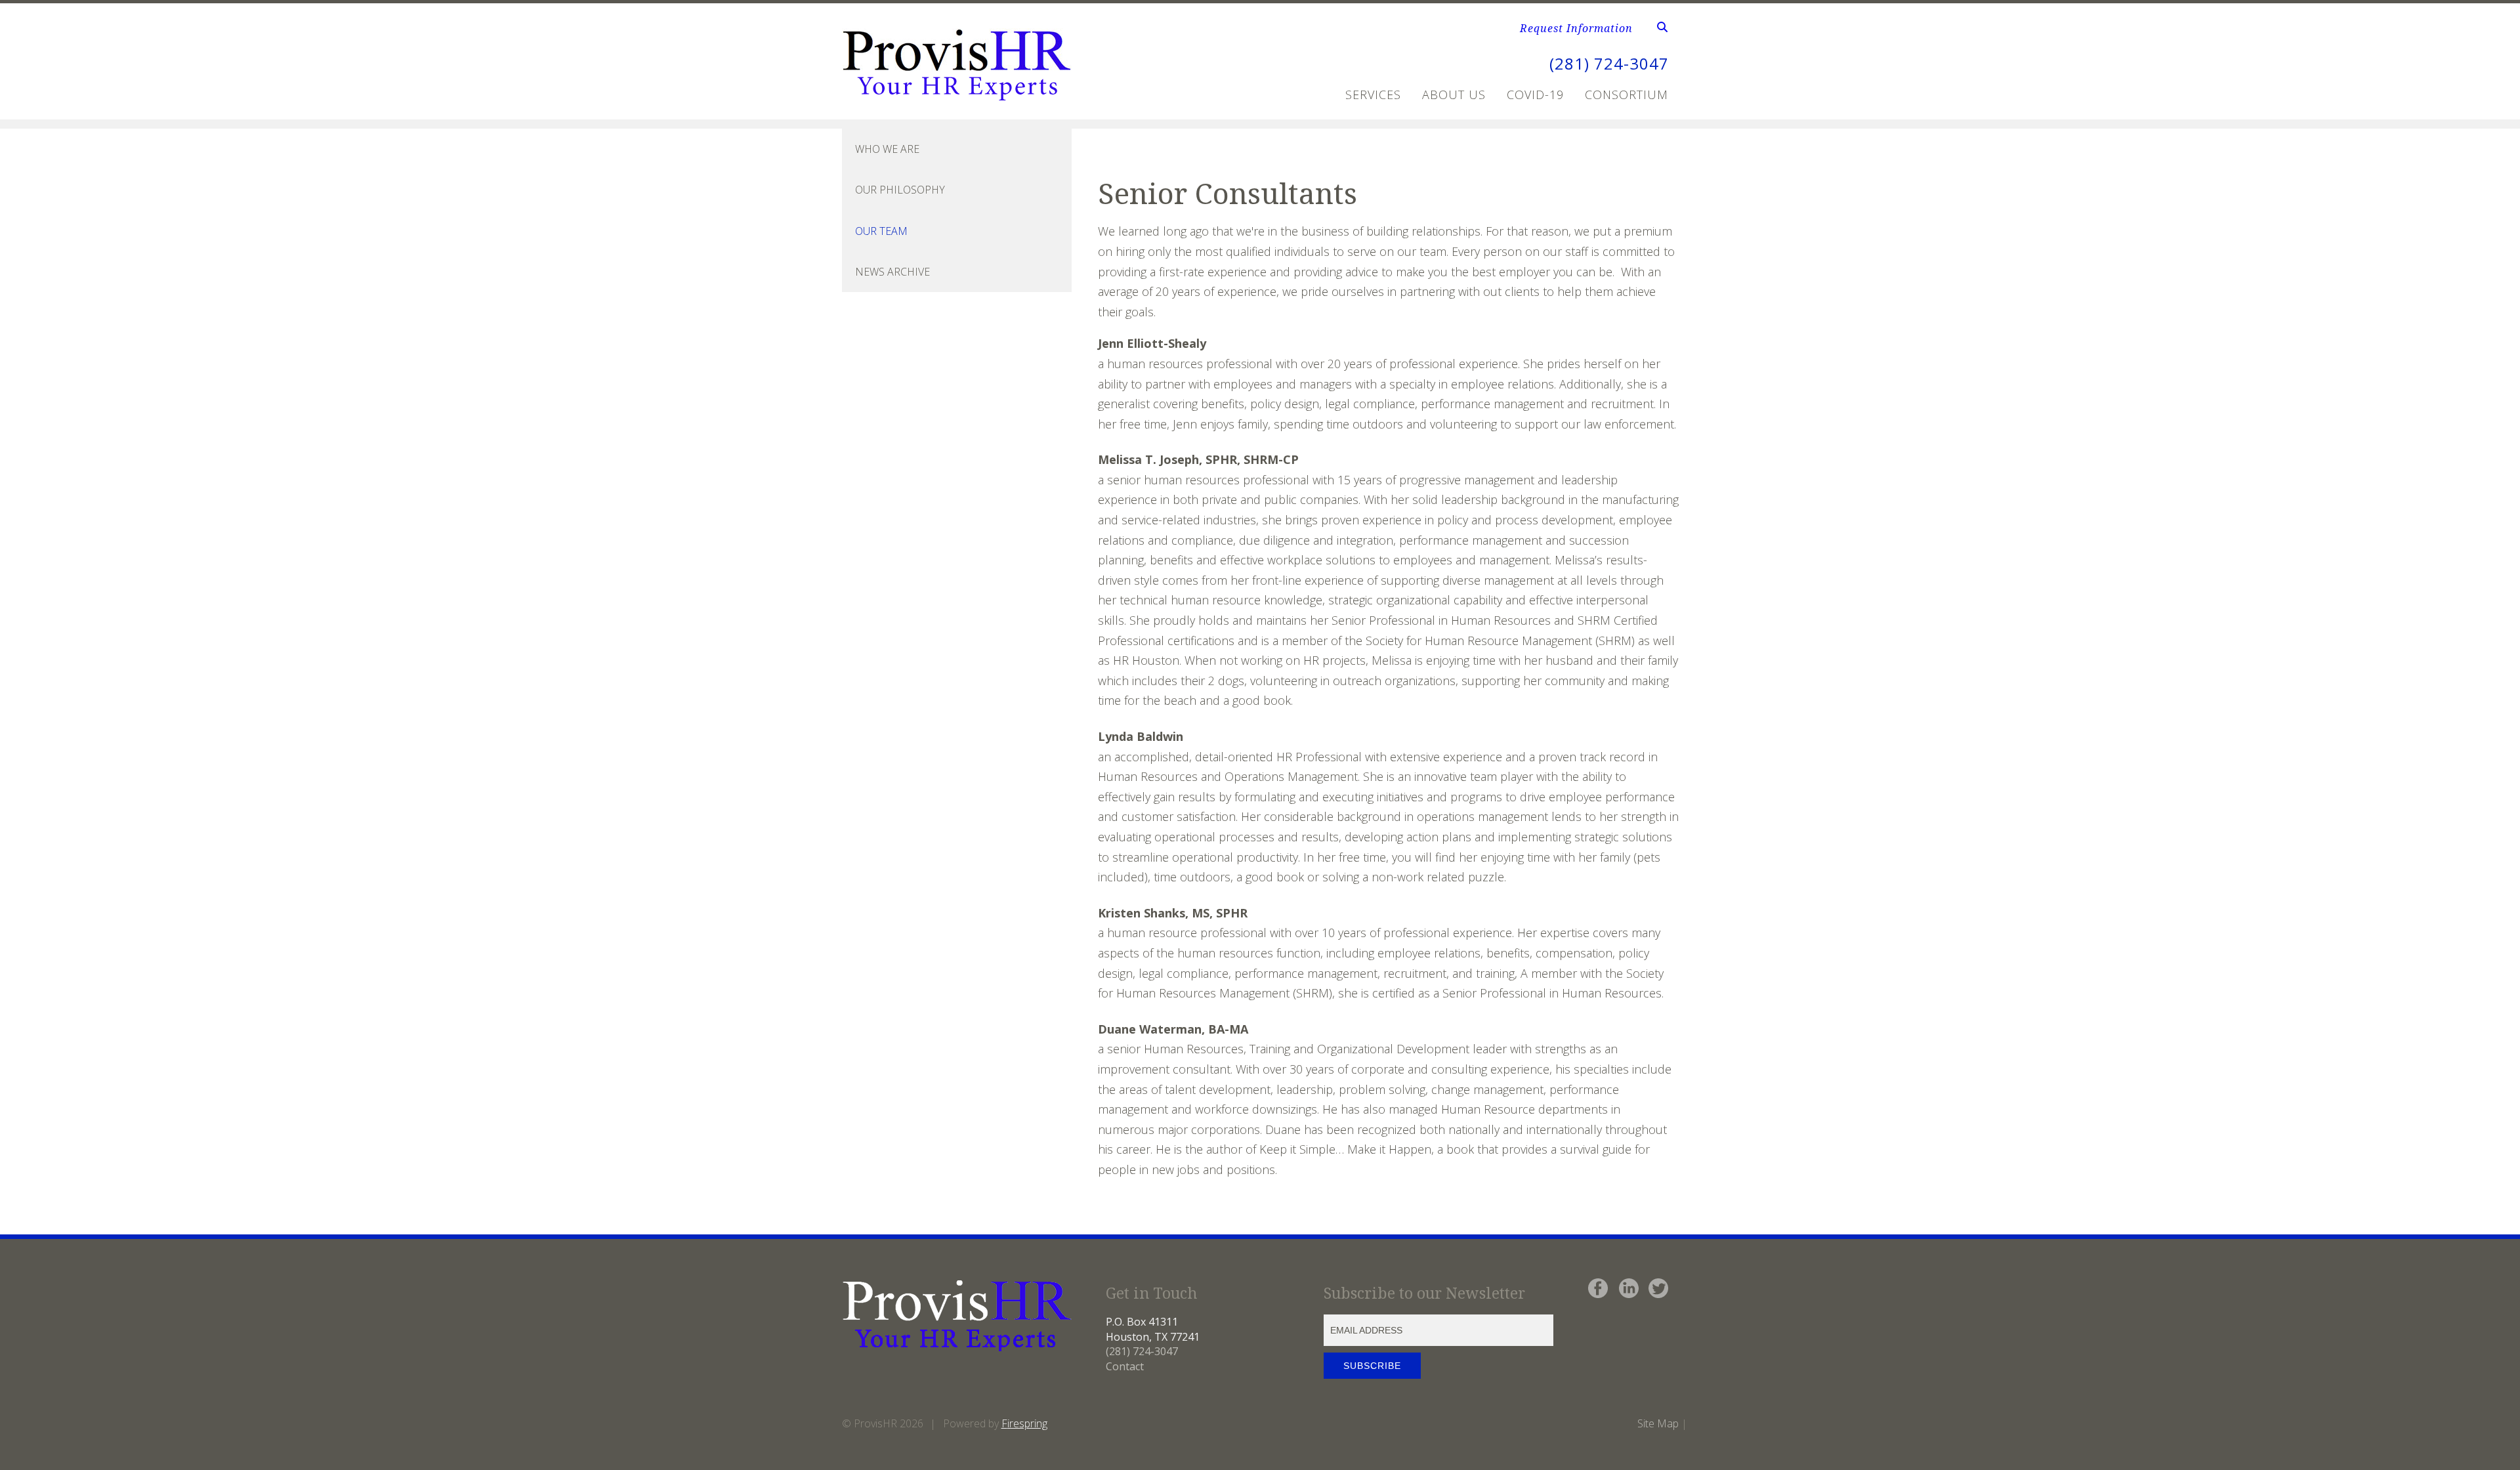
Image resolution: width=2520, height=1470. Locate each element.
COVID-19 (1535, 94)
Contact (1125, 1366)
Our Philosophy (900, 190)
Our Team (881, 231)
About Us (1454, 94)
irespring (1027, 1423)
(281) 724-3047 (1609, 63)
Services (1373, 94)
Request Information (1576, 28)
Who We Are (887, 149)
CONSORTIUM (1627, 94)
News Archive (892, 272)
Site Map (1658, 1423)
